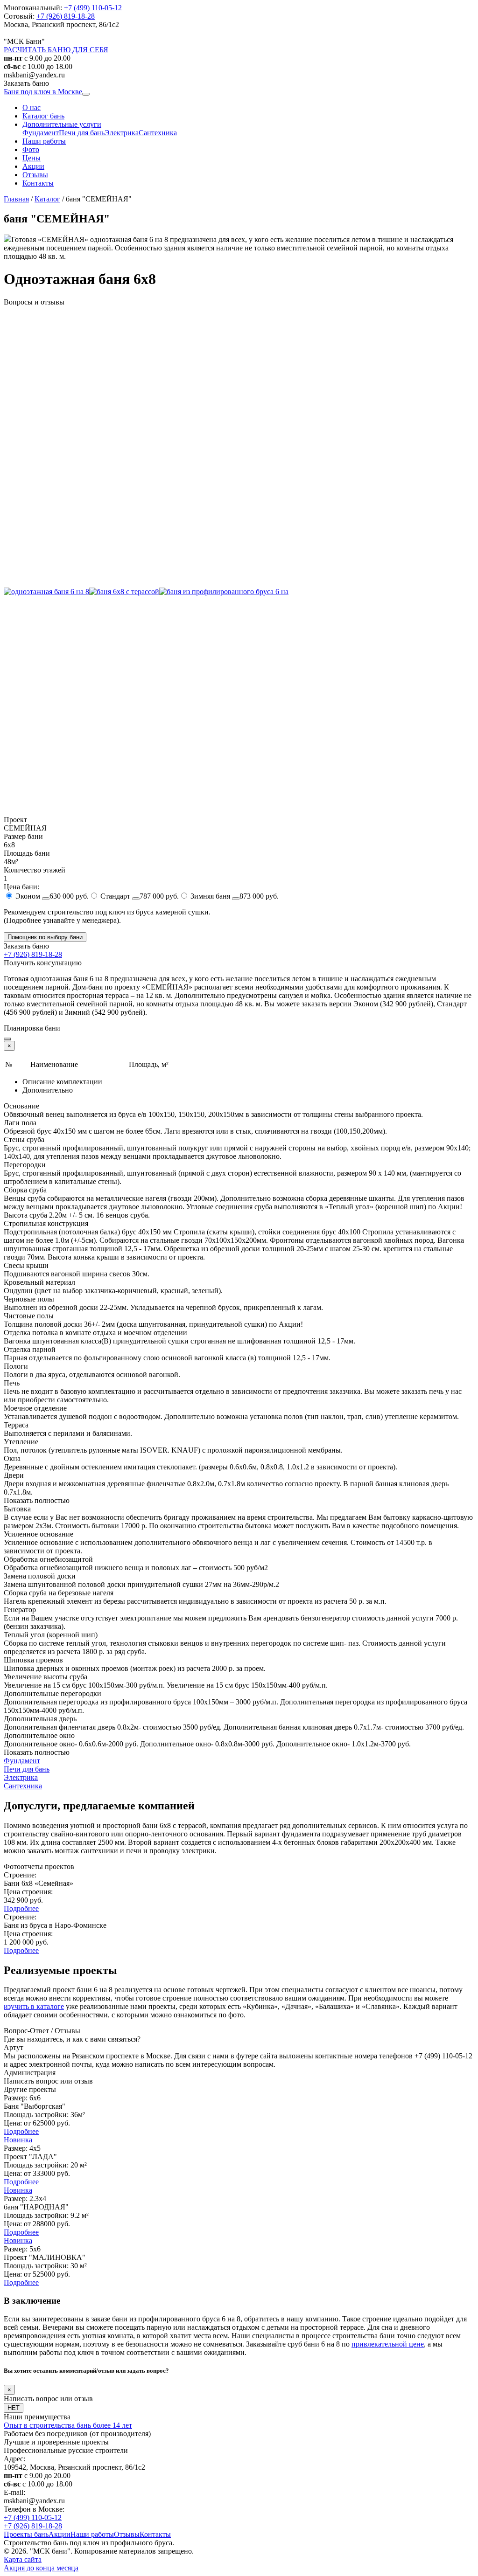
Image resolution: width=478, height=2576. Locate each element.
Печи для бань (82, 133)
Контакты (38, 183)
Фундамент (41, 133)
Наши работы (44, 141)
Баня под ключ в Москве (43, 92)
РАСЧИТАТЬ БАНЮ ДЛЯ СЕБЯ (56, 50)
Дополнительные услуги (62, 124)
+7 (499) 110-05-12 (93, 8)
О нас (32, 107)
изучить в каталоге (34, 2006)
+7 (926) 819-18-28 (66, 16)
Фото (31, 149)
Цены (32, 158)
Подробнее (21, 1908)
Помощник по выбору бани (45, 937)
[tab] (248, 1082)
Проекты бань (26, 2534)
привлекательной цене (388, 2344)
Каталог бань (43, 116)
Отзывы (35, 175)
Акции (33, 166)
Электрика (122, 133)
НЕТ (14, 2408)
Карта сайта (23, 2559)
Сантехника (158, 133)
